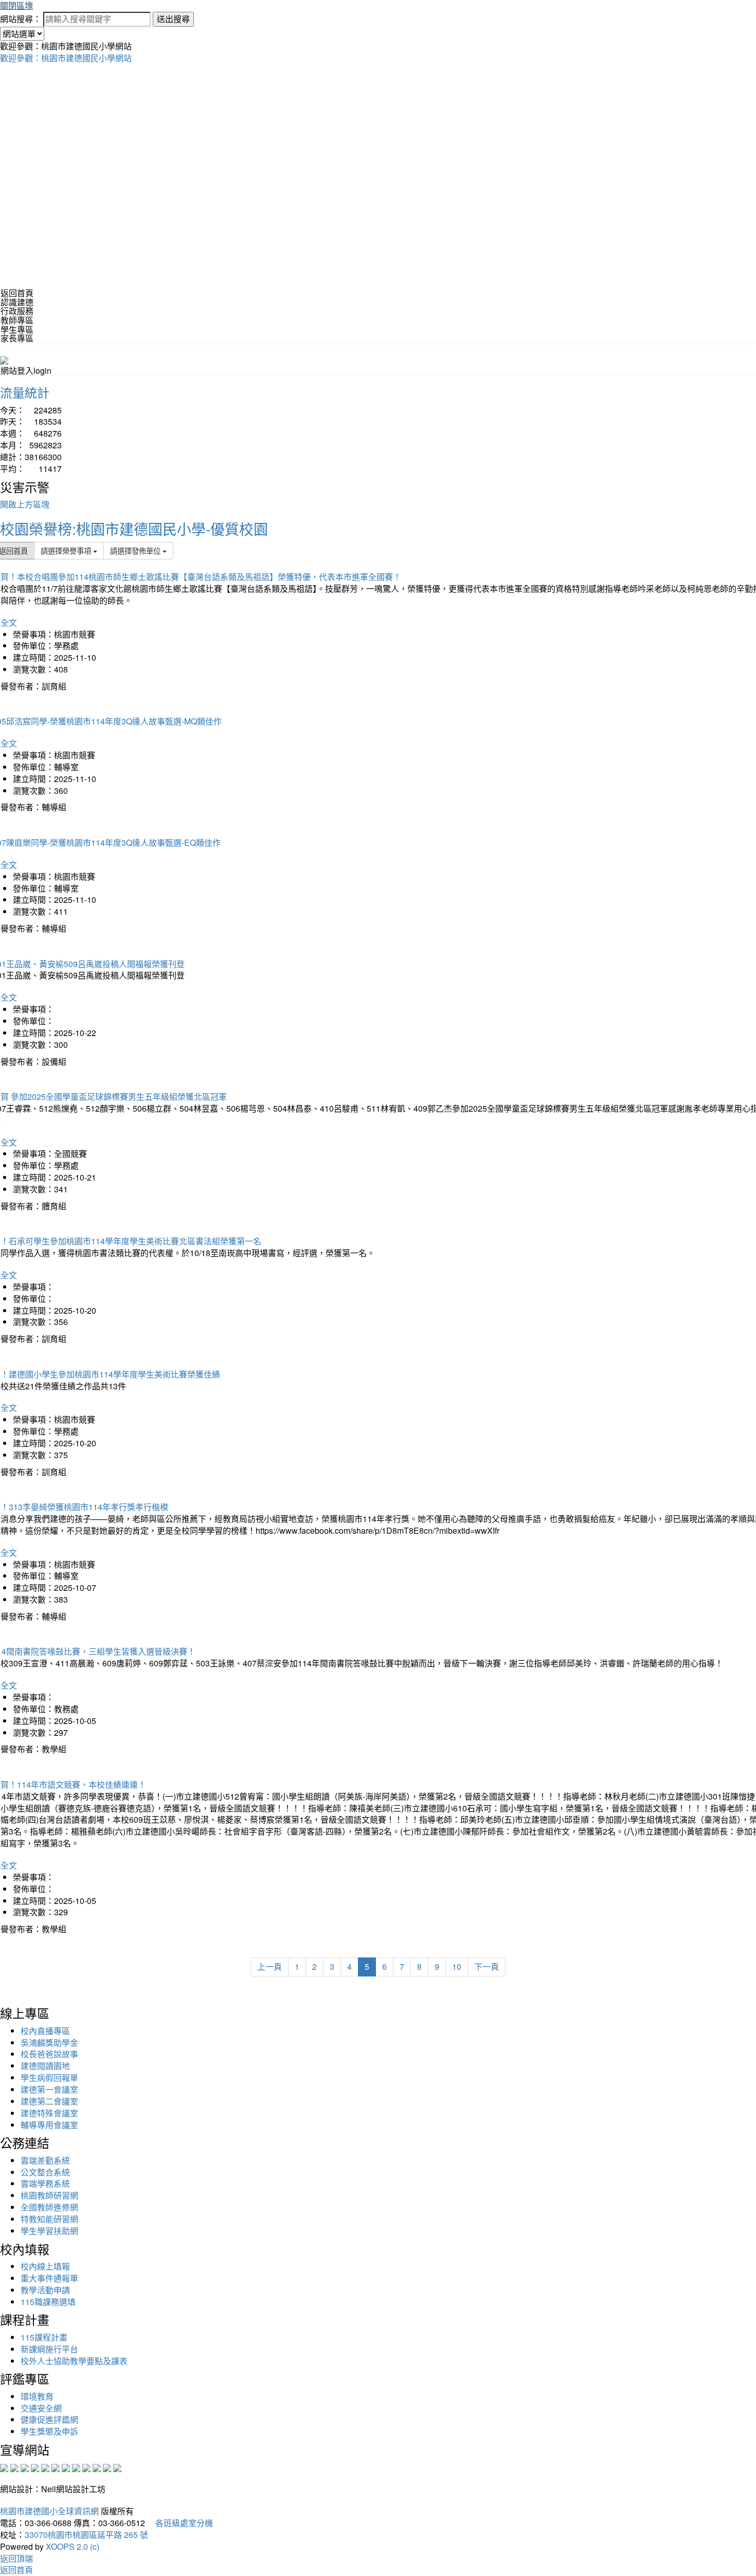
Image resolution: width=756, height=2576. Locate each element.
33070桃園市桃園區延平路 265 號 (86, 2535)
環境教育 (37, 2396)
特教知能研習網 (49, 2219)
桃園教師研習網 (49, 2195)
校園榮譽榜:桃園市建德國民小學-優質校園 (134, 529)
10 (457, 1966)
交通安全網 (41, 2408)
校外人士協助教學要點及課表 (74, 2361)
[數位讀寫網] (76, 2467)
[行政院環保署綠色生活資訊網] (35, 2467)
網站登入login (26, 370)
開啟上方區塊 (25, 504)
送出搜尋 (173, 19)
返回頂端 (16, 2558)
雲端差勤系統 (45, 2160)
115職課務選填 (48, 2302)
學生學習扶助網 (49, 2231)
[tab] (378, 302)
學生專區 (17, 329)
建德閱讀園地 (45, 2066)
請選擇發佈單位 (136, 550)
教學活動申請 (45, 2290)
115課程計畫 (44, 2337)
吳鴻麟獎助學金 (49, 2043)
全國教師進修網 (49, 2207)
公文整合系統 (45, 2172)
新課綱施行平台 (49, 2349)
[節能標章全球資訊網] (56, 2467)
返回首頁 (17, 293)
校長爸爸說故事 (49, 2054)
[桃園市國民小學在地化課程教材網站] (14, 2467)
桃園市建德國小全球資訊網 (49, 2511)
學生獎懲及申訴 (49, 2431)
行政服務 (17, 311)
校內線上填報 (45, 2266)
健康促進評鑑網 (49, 2419)
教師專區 (17, 320)
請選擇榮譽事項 (67, 550)
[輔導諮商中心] (97, 2467)
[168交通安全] (4, 2467)
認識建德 (17, 302)
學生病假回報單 (49, 2078)
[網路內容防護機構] (25, 2467)
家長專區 (17, 338)
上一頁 (269, 1966)
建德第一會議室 (49, 2089)
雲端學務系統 (45, 2183)
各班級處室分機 (180, 2523)
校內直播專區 (45, 2031)
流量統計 (25, 392)
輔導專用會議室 (49, 2125)
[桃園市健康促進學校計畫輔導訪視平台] (117, 2467)
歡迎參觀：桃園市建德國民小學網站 (66, 58)
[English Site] (4, 359)
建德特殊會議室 (49, 2113)
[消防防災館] (45, 2467)
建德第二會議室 (49, 2101)
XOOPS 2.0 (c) (73, 2546)
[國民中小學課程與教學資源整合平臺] (107, 2467)
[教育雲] (86, 2467)
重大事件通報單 (49, 2278)
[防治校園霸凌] (66, 2467)
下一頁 (487, 1966)
